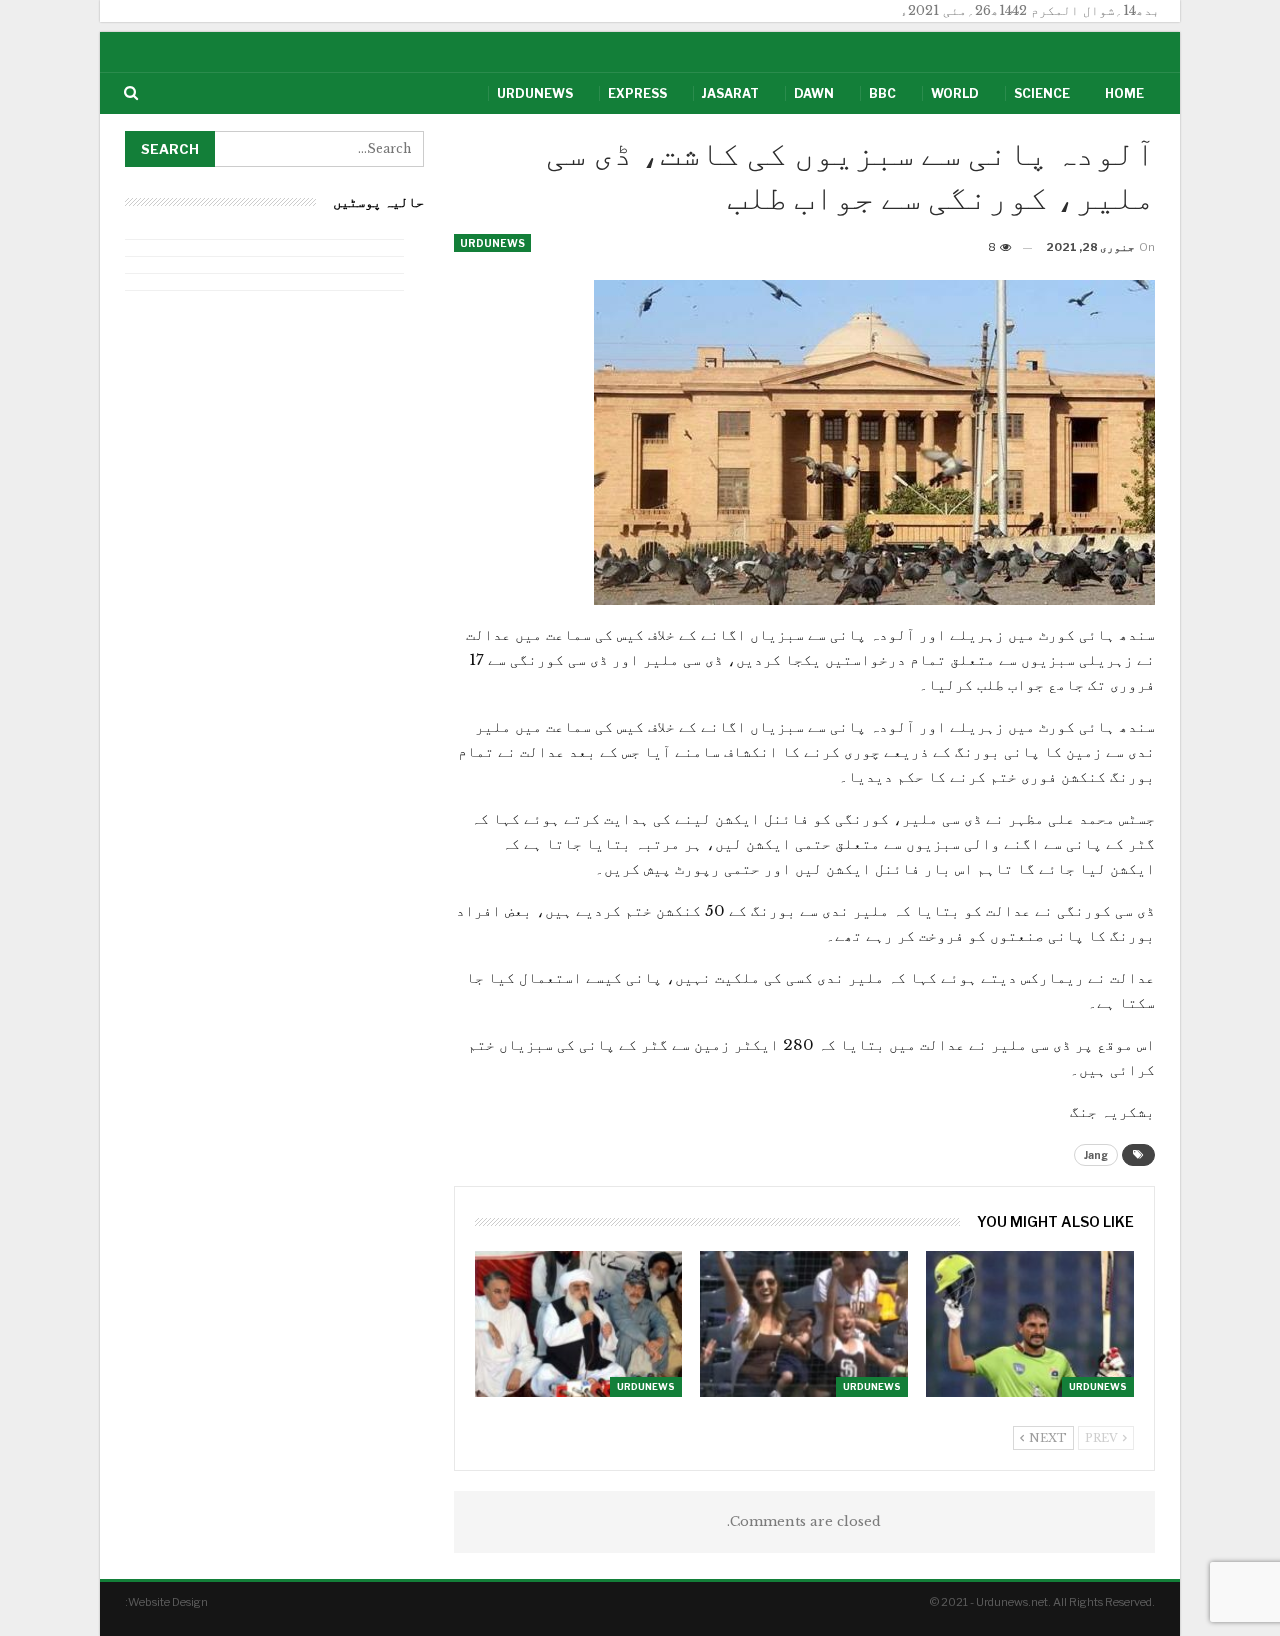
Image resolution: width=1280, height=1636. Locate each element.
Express (637, 93)
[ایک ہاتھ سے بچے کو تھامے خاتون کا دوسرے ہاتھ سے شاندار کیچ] (804, 1323)
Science (1042, 93)
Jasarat (730, 93)
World (955, 93)
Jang (1096, 1155)
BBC (882, 93)
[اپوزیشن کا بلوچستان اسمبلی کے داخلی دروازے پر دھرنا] (579, 1323)
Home (1124, 93)
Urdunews (535, 93)
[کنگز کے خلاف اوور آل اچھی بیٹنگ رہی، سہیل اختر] (1030, 1323)
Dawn (814, 93)
